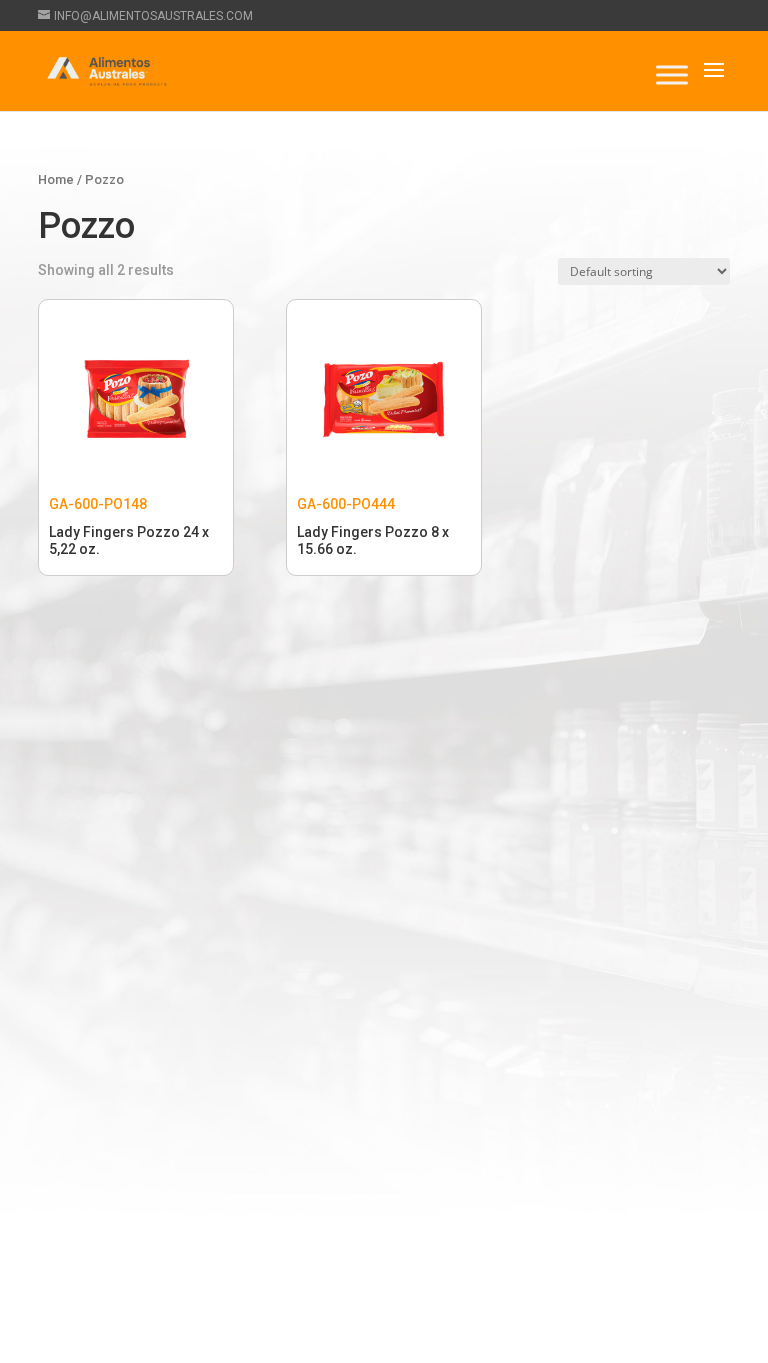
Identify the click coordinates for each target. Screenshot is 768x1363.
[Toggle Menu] (672, 74)
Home (56, 179)
